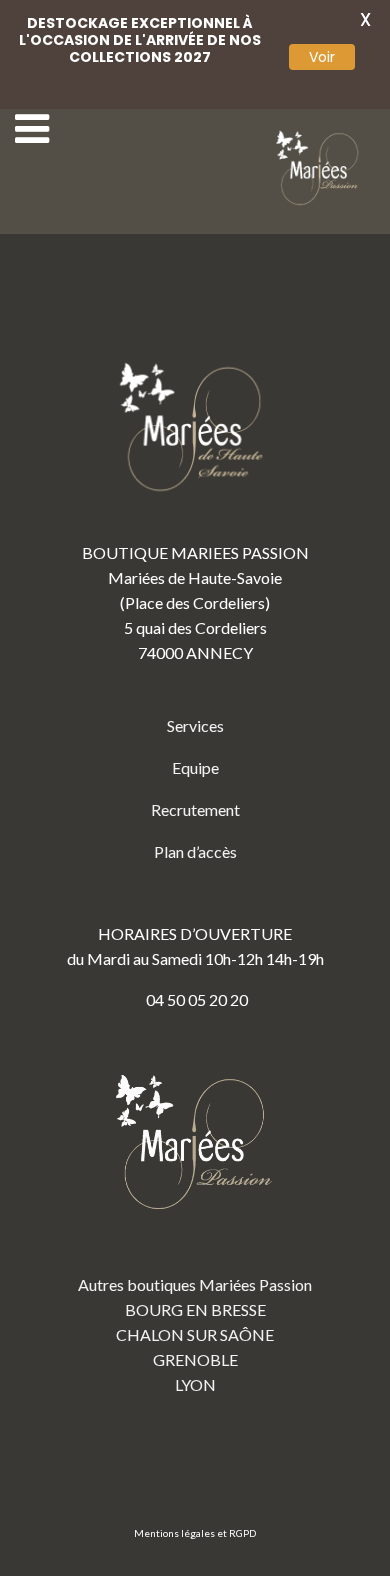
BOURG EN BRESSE (195, 1309)
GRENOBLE (195, 1359)
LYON (195, 1384)
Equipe (195, 767)
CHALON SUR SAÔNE (195, 1334)
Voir (322, 57)
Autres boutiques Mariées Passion (195, 1284)
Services (195, 725)
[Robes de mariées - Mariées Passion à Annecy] (320, 168)
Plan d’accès (195, 851)
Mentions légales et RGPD (195, 1533)
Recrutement (195, 809)
